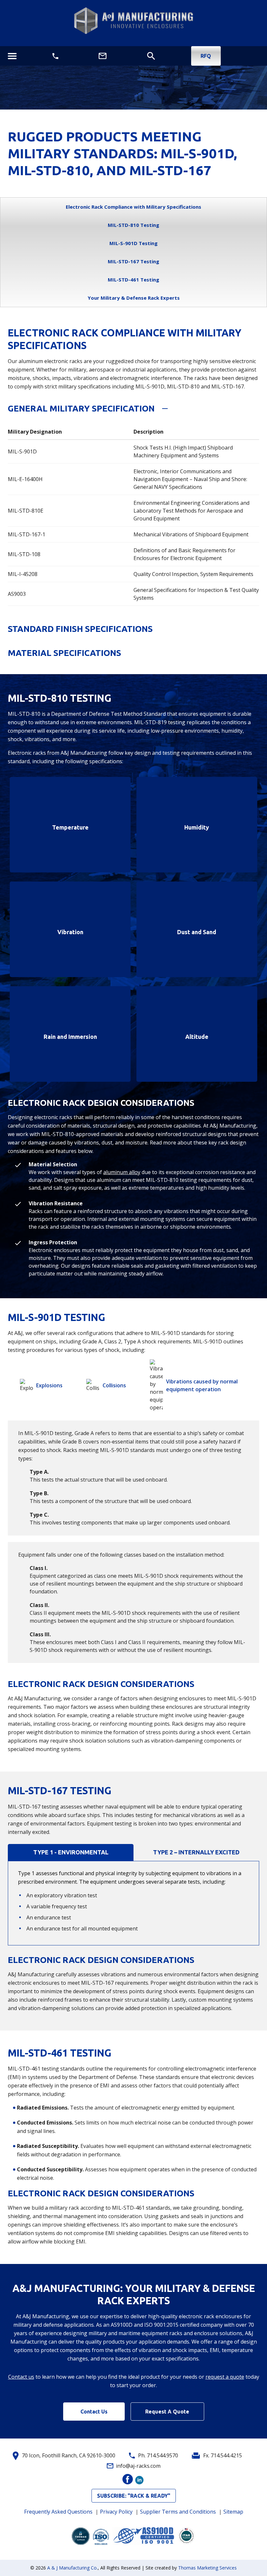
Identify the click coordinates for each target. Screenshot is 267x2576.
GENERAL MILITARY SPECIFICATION (81, 408)
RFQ (206, 56)
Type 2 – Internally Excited (196, 1852)
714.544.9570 (162, 2455)
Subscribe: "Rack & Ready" (134, 2496)
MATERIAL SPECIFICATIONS (64, 653)
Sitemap (233, 2512)
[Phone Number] (55, 56)
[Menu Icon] (12, 56)
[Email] (103, 56)
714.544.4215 (226, 2455)
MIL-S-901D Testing (133, 243)
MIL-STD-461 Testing (133, 280)
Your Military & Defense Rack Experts (134, 298)
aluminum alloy (122, 1172)
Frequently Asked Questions (58, 2512)
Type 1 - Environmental (71, 1852)
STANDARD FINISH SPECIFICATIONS (80, 629)
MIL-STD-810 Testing (133, 225)
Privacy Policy (116, 2512)
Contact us (21, 2377)
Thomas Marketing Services (207, 2568)
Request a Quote (167, 2412)
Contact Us (94, 2412)
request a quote (225, 2377)
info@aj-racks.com (138, 2466)
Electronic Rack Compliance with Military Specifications (133, 207)
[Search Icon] (151, 56)
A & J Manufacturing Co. (72, 2568)
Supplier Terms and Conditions (178, 2512)
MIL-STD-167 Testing (133, 261)
